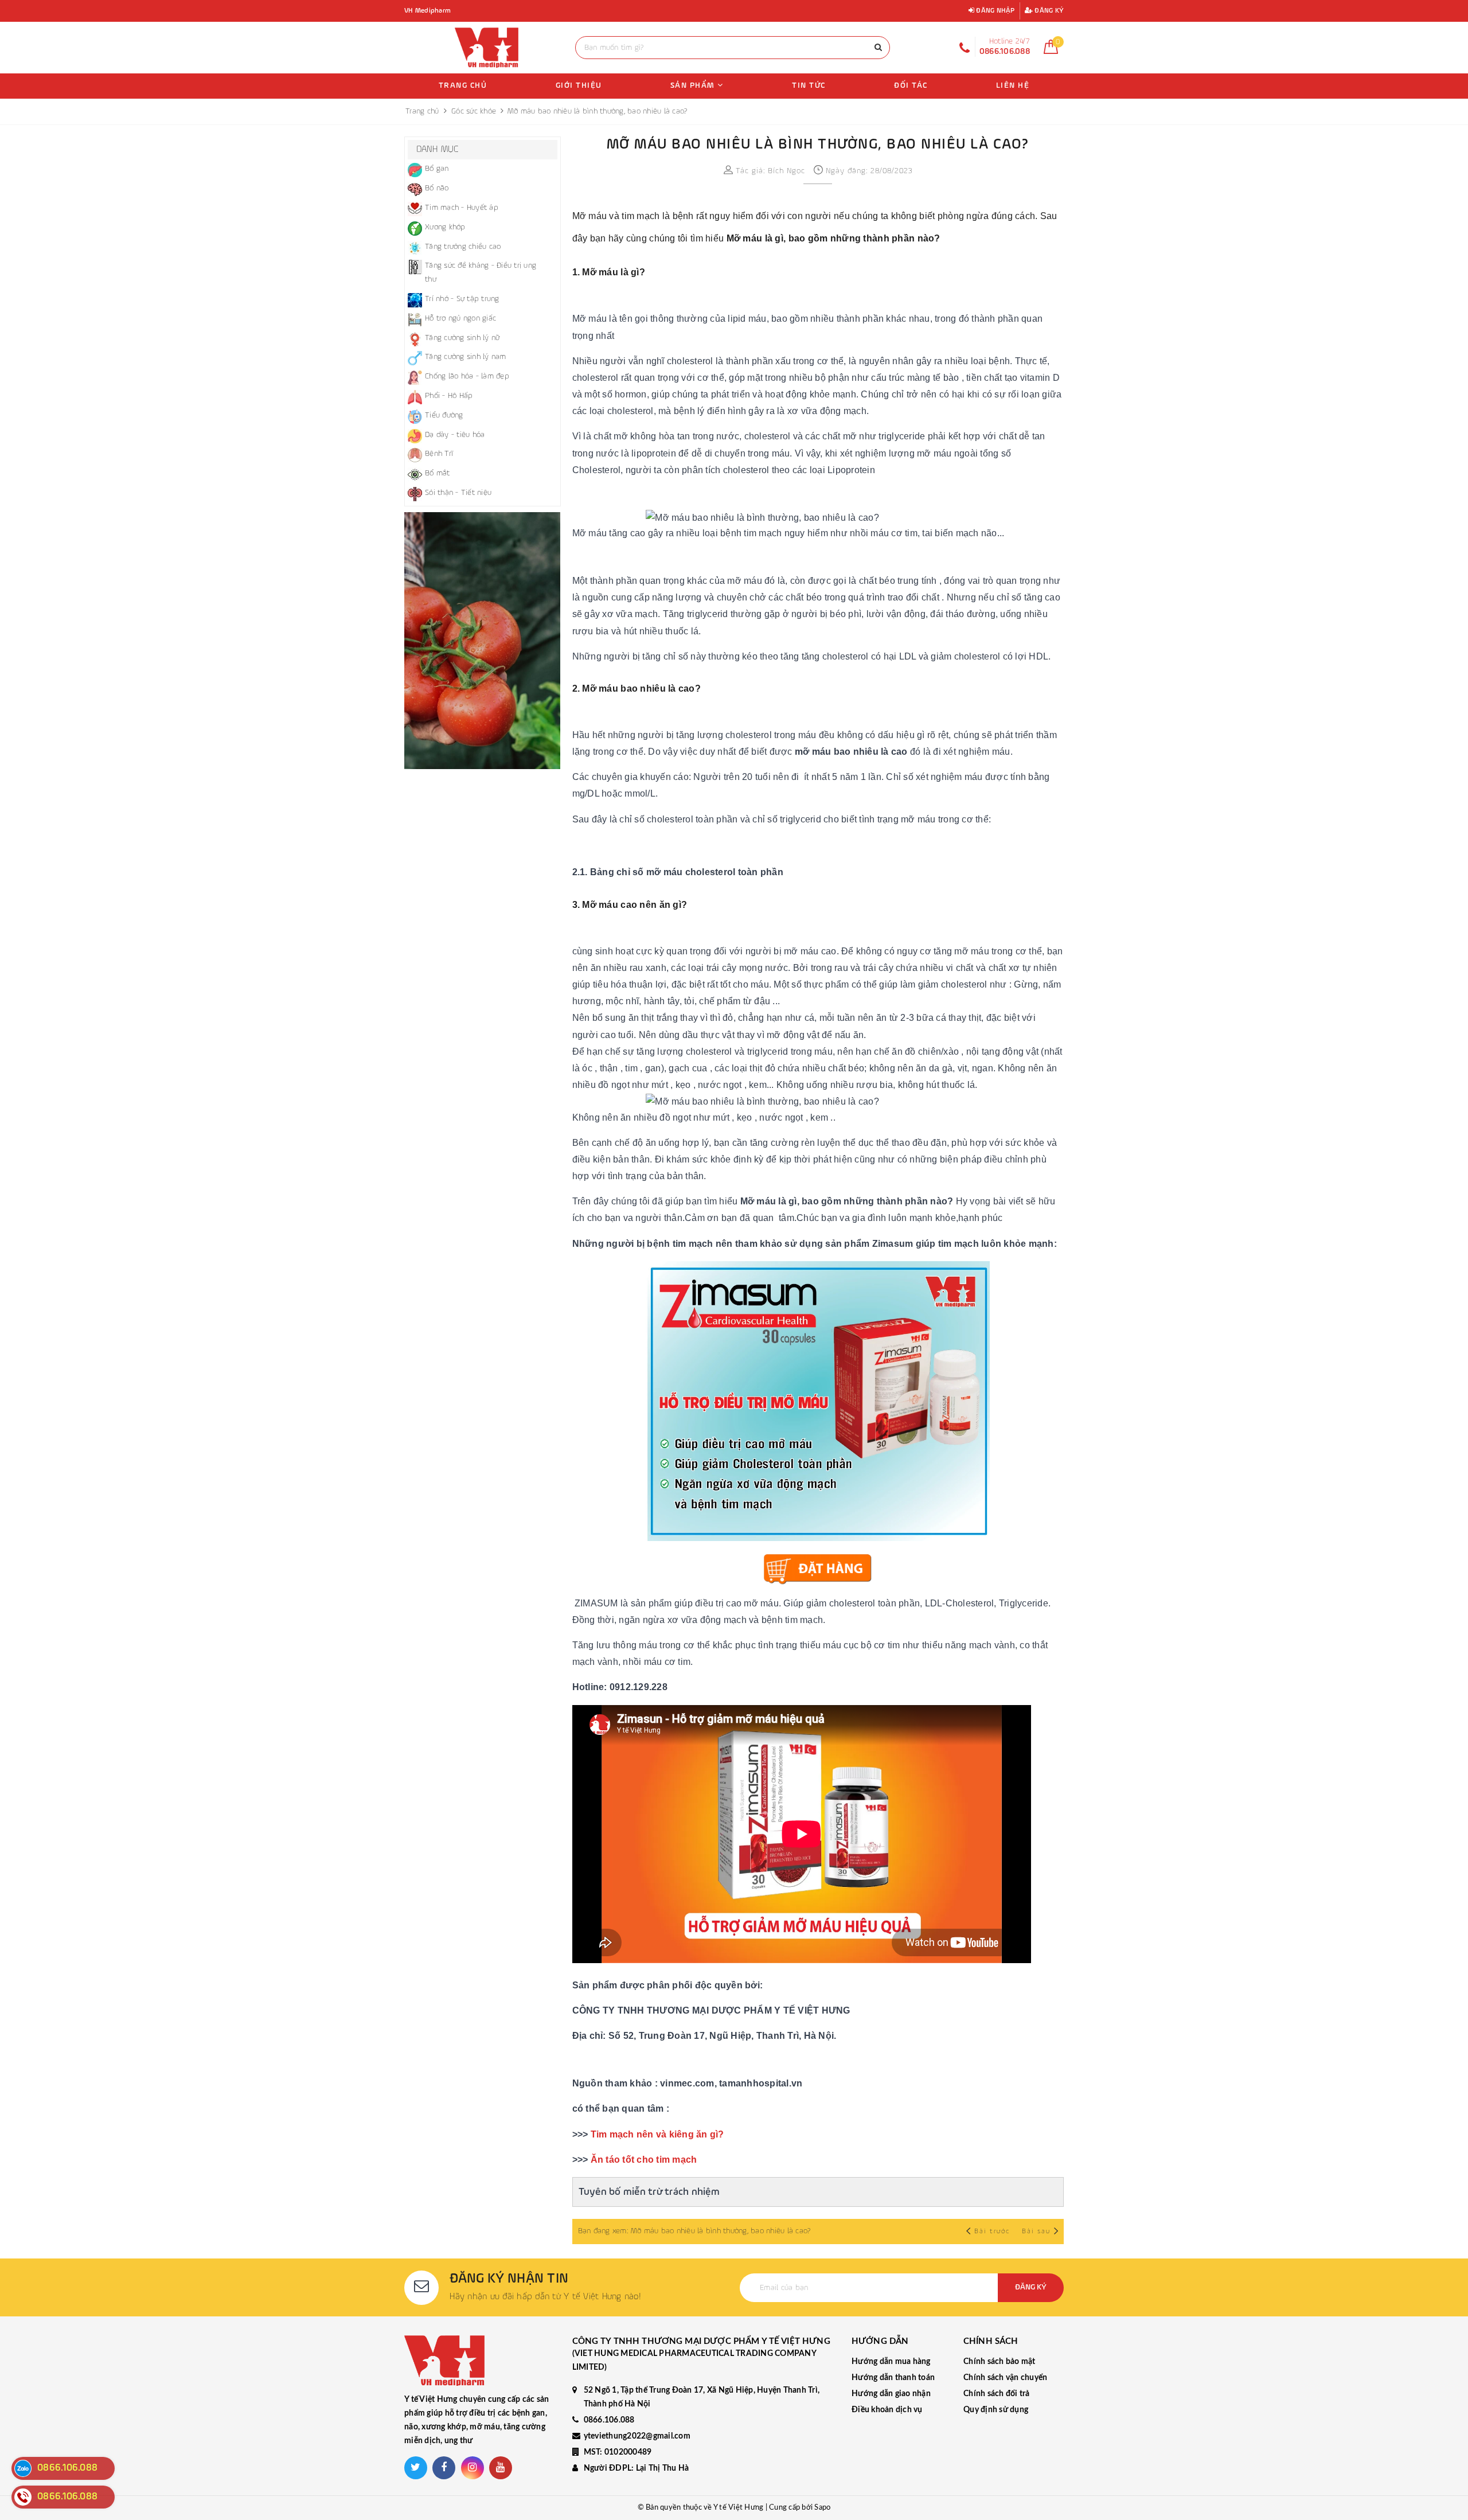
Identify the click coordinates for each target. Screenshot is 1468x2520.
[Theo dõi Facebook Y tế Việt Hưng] (444, 2468)
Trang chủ (463, 85)
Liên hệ (1013, 85)
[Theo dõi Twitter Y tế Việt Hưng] (416, 2468)
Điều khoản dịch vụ (887, 2410)
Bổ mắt (438, 473)
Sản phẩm (694, 85)
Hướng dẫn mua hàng (891, 2362)
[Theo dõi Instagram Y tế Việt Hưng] (473, 2468)
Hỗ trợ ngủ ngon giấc (460, 318)
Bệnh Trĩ (439, 454)
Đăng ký (1048, 11)
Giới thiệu (579, 85)
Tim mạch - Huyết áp (462, 208)
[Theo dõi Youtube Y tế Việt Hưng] (501, 2468)
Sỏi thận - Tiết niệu (458, 493)
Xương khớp (445, 227)
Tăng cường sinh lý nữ (462, 338)
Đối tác (911, 85)
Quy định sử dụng (996, 2410)
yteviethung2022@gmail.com (637, 2436)
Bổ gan (437, 169)
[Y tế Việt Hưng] (487, 48)
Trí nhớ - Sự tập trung (462, 299)
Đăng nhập (995, 11)
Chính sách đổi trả (997, 2394)
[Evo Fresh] (483, 641)
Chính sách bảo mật (1000, 2362)
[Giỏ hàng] (1051, 52)
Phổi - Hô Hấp (449, 396)
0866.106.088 (609, 2420)
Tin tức (809, 85)
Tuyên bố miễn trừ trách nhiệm (649, 2192)
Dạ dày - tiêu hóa (455, 435)
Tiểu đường (444, 415)
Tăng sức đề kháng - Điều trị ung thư (481, 272)
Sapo (822, 2508)
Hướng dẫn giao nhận (891, 2394)
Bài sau (1036, 2232)
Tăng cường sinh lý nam (466, 357)
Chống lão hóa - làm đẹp (467, 376)
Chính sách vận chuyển (1005, 2378)
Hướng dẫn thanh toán (893, 2378)
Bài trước (993, 2232)
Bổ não (437, 188)
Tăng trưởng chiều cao (463, 247)
